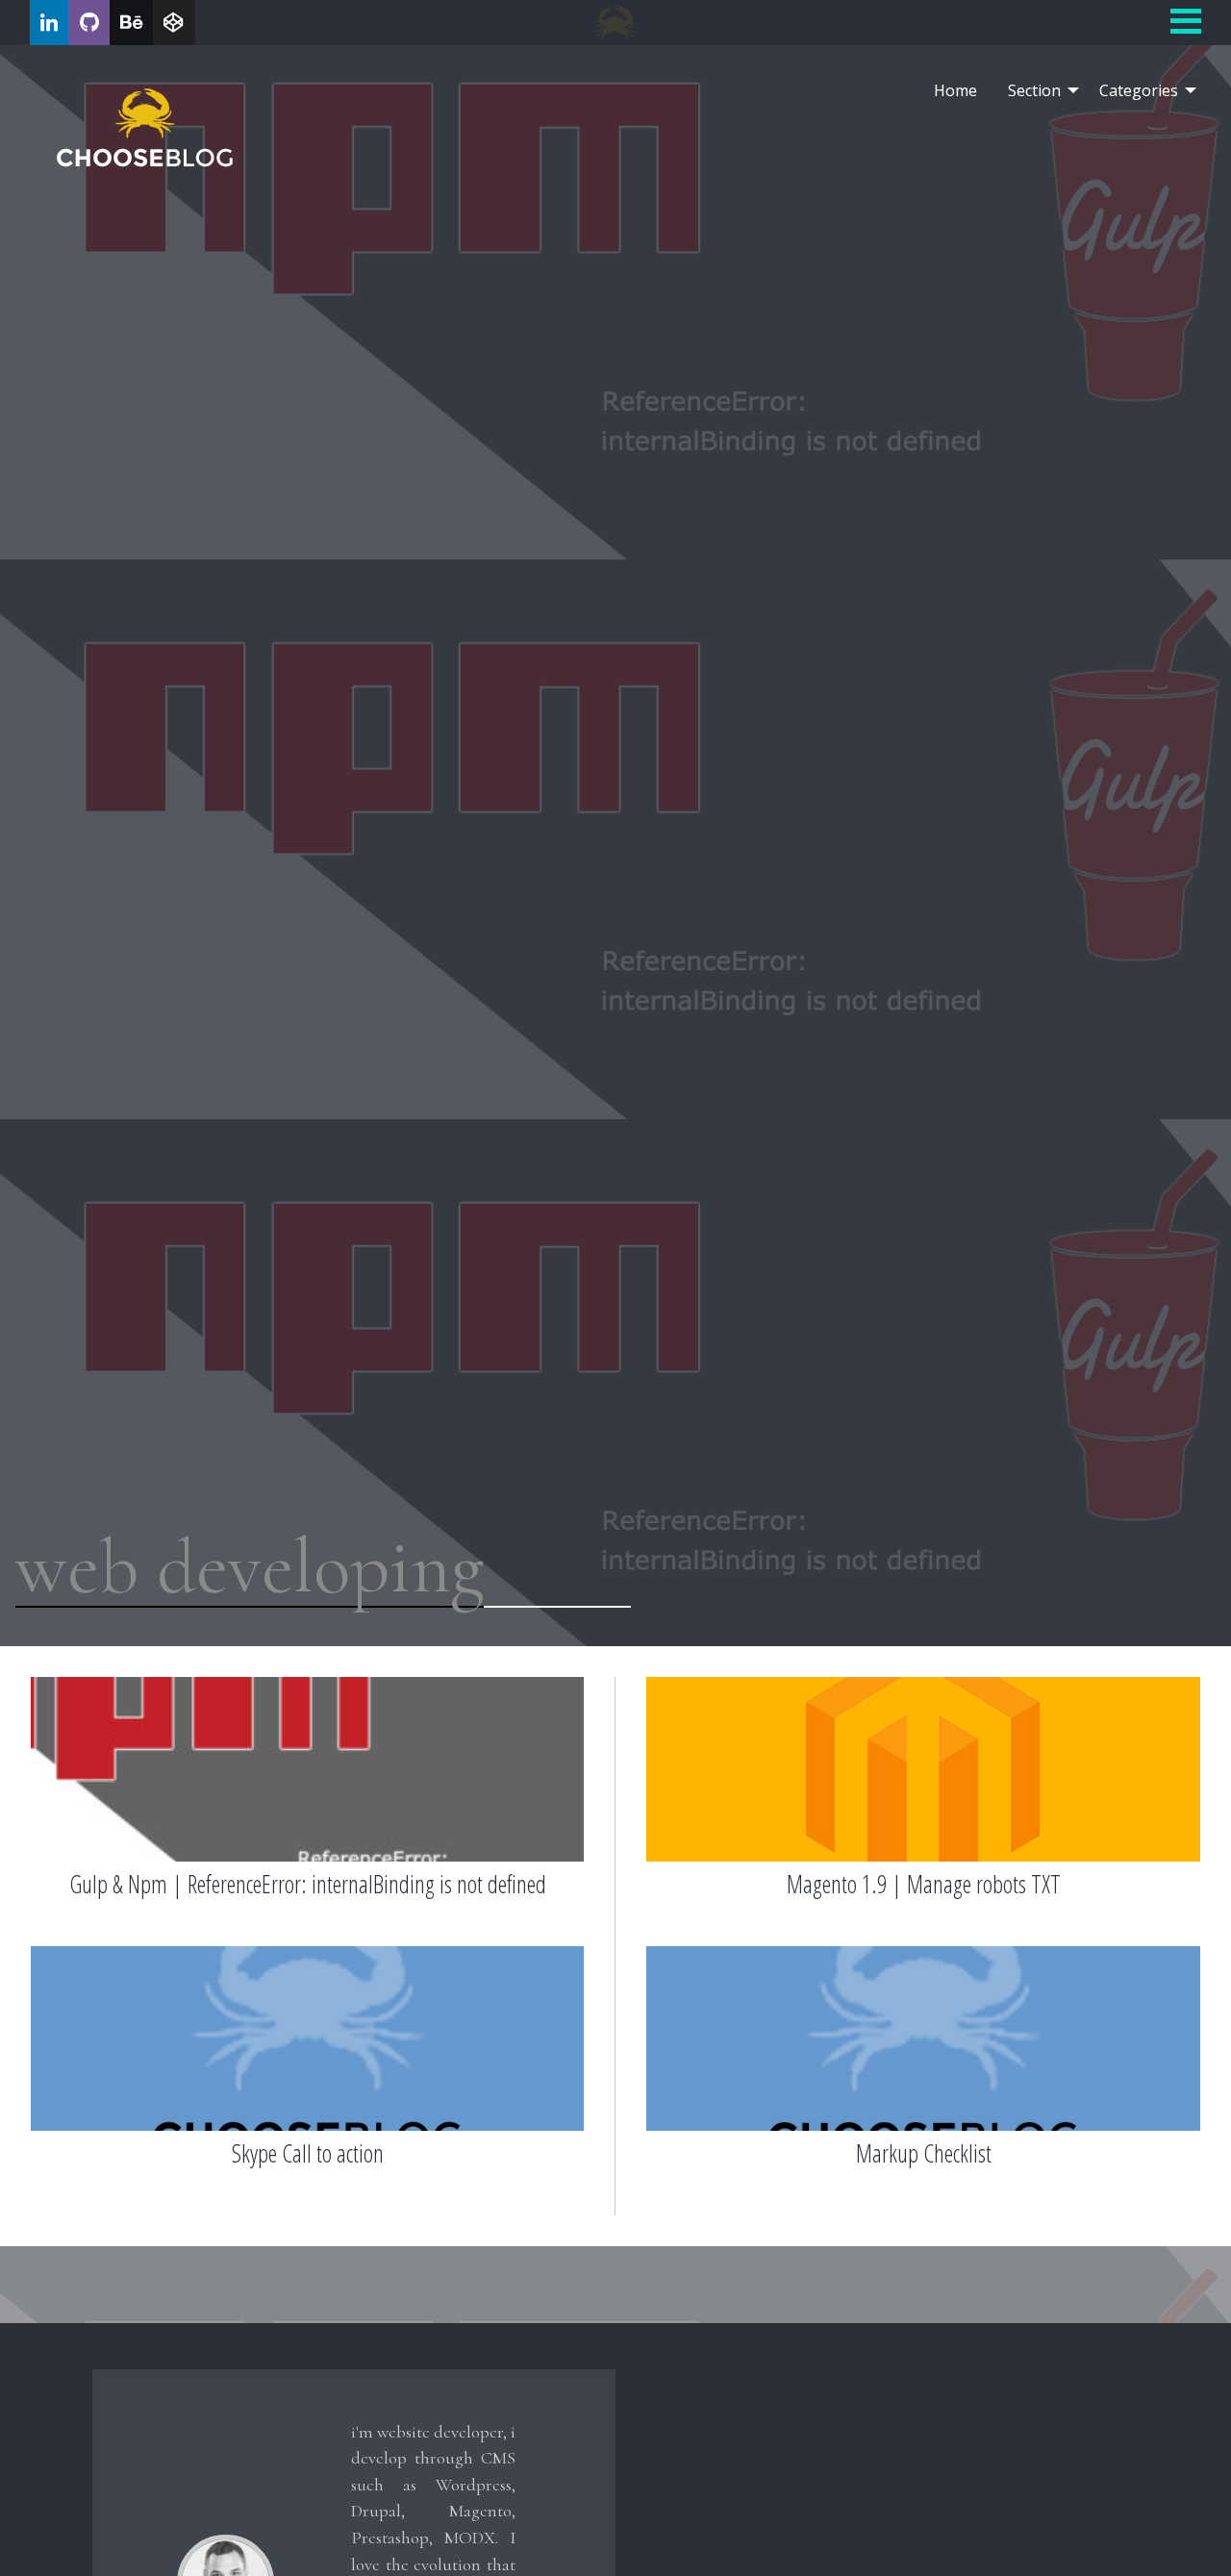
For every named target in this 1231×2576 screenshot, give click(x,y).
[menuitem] (955, 90)
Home (955, 90)
